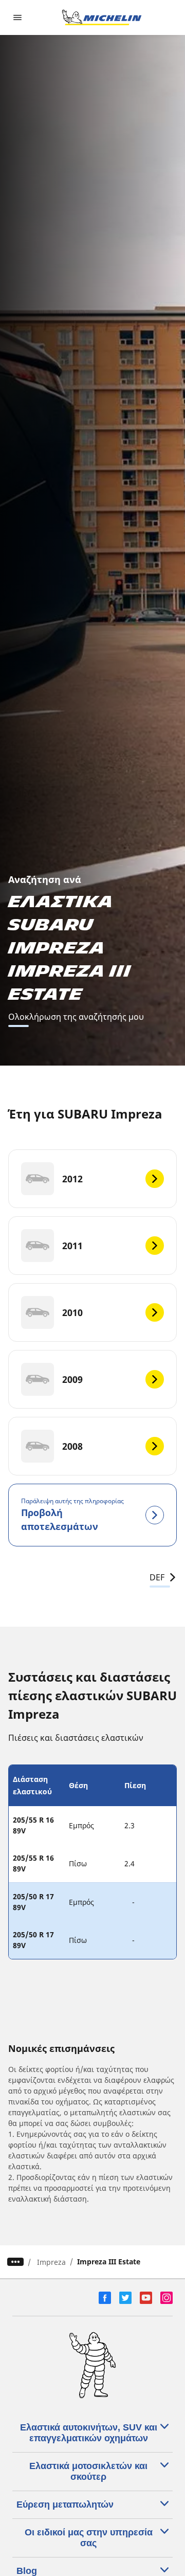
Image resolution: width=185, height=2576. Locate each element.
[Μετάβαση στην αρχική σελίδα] (102, 17)
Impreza (51, 2262)
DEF (157, 1577)
